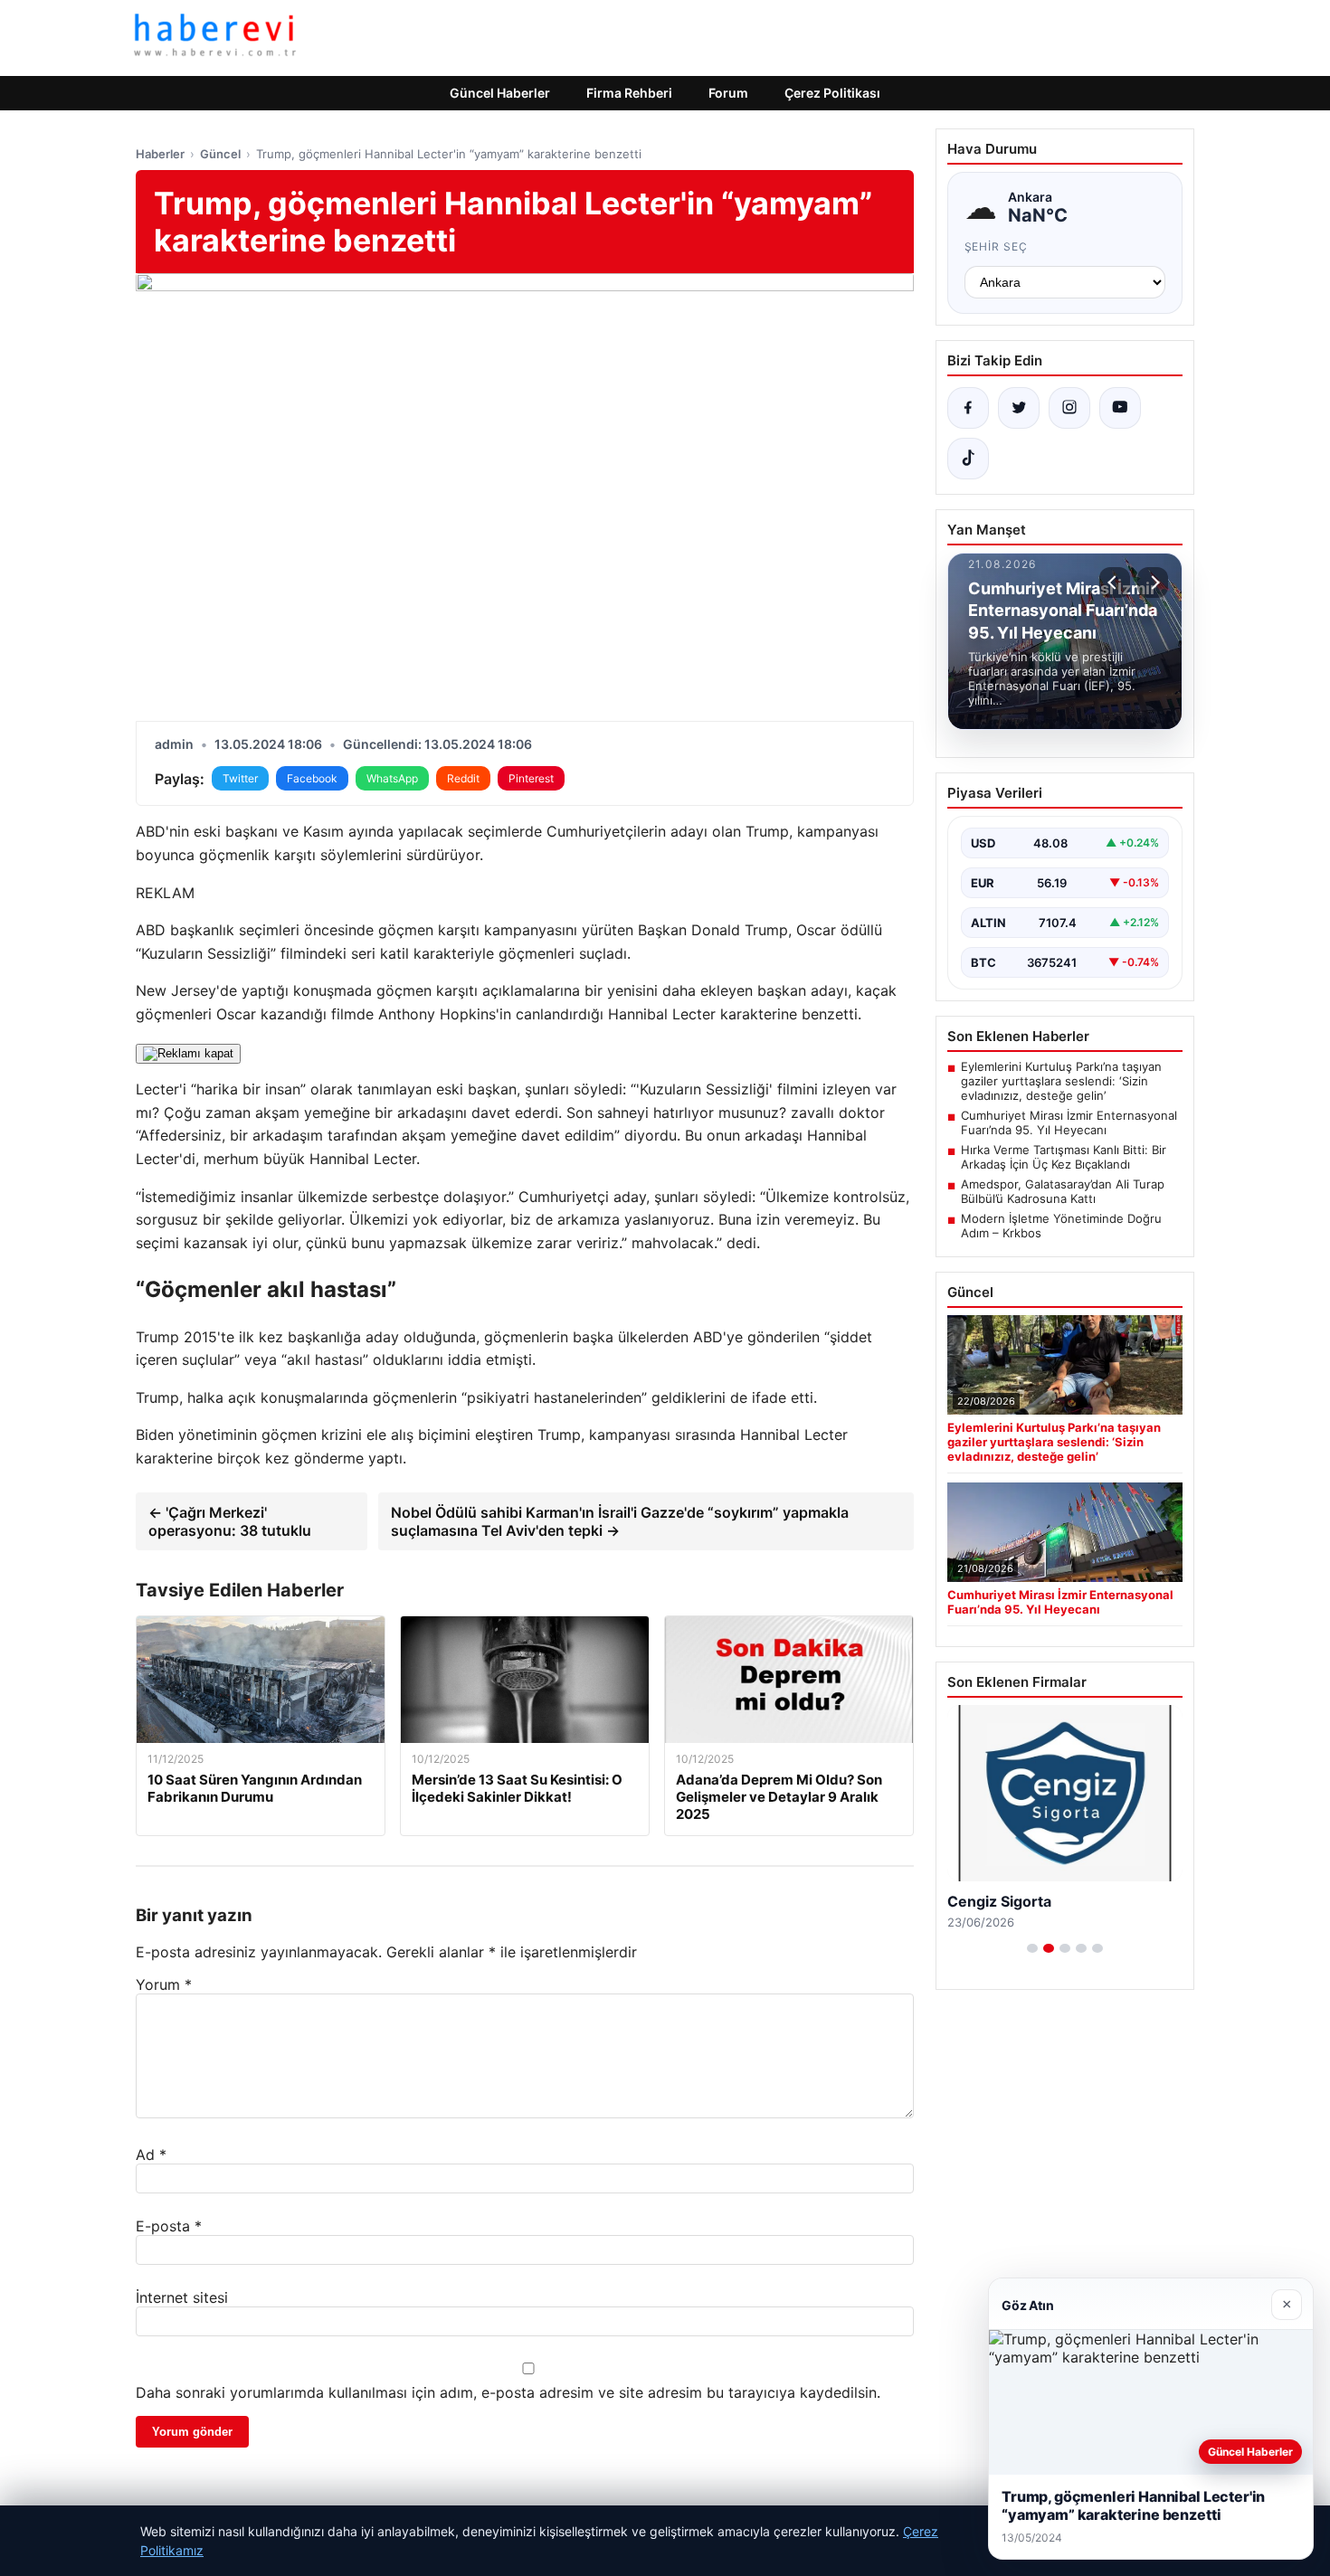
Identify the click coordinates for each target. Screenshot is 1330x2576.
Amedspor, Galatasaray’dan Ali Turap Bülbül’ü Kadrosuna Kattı (1063, 1191)
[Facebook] (968, 408)
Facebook (312, 778)
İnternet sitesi (182, 2297)
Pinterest (531, 778)
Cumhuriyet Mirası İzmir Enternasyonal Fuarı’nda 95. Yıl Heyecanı (1069, 1122)
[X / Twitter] (1019, 408)
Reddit (463, 778)
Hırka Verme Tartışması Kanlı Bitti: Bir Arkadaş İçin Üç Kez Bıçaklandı (1064, 1157)
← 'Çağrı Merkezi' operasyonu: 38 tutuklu (230, 1521)
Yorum (164, 1984)
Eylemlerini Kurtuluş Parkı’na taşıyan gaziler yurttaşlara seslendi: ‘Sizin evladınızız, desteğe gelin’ (1061, 1081)
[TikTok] (968, 459)
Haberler (160, 154)
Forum (728, 93)
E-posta (169, 2226)
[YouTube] (1120, 408)
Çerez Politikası (832, 93)
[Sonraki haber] (1153, 582)
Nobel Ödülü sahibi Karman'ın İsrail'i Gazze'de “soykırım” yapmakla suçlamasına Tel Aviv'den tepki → (620, 1521)
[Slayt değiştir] (1032, 1948)
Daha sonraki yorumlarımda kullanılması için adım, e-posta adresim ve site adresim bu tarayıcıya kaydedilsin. (508, 2392)
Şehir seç (997, 246)
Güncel (220, 154)
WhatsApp (392, 778)
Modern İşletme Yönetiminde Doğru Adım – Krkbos (1061, 1226)
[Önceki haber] (1115, 582)
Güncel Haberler (500, 93)
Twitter (240, 778)
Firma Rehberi (629, 93)
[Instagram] (1069, 408)
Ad (151, 2155)
